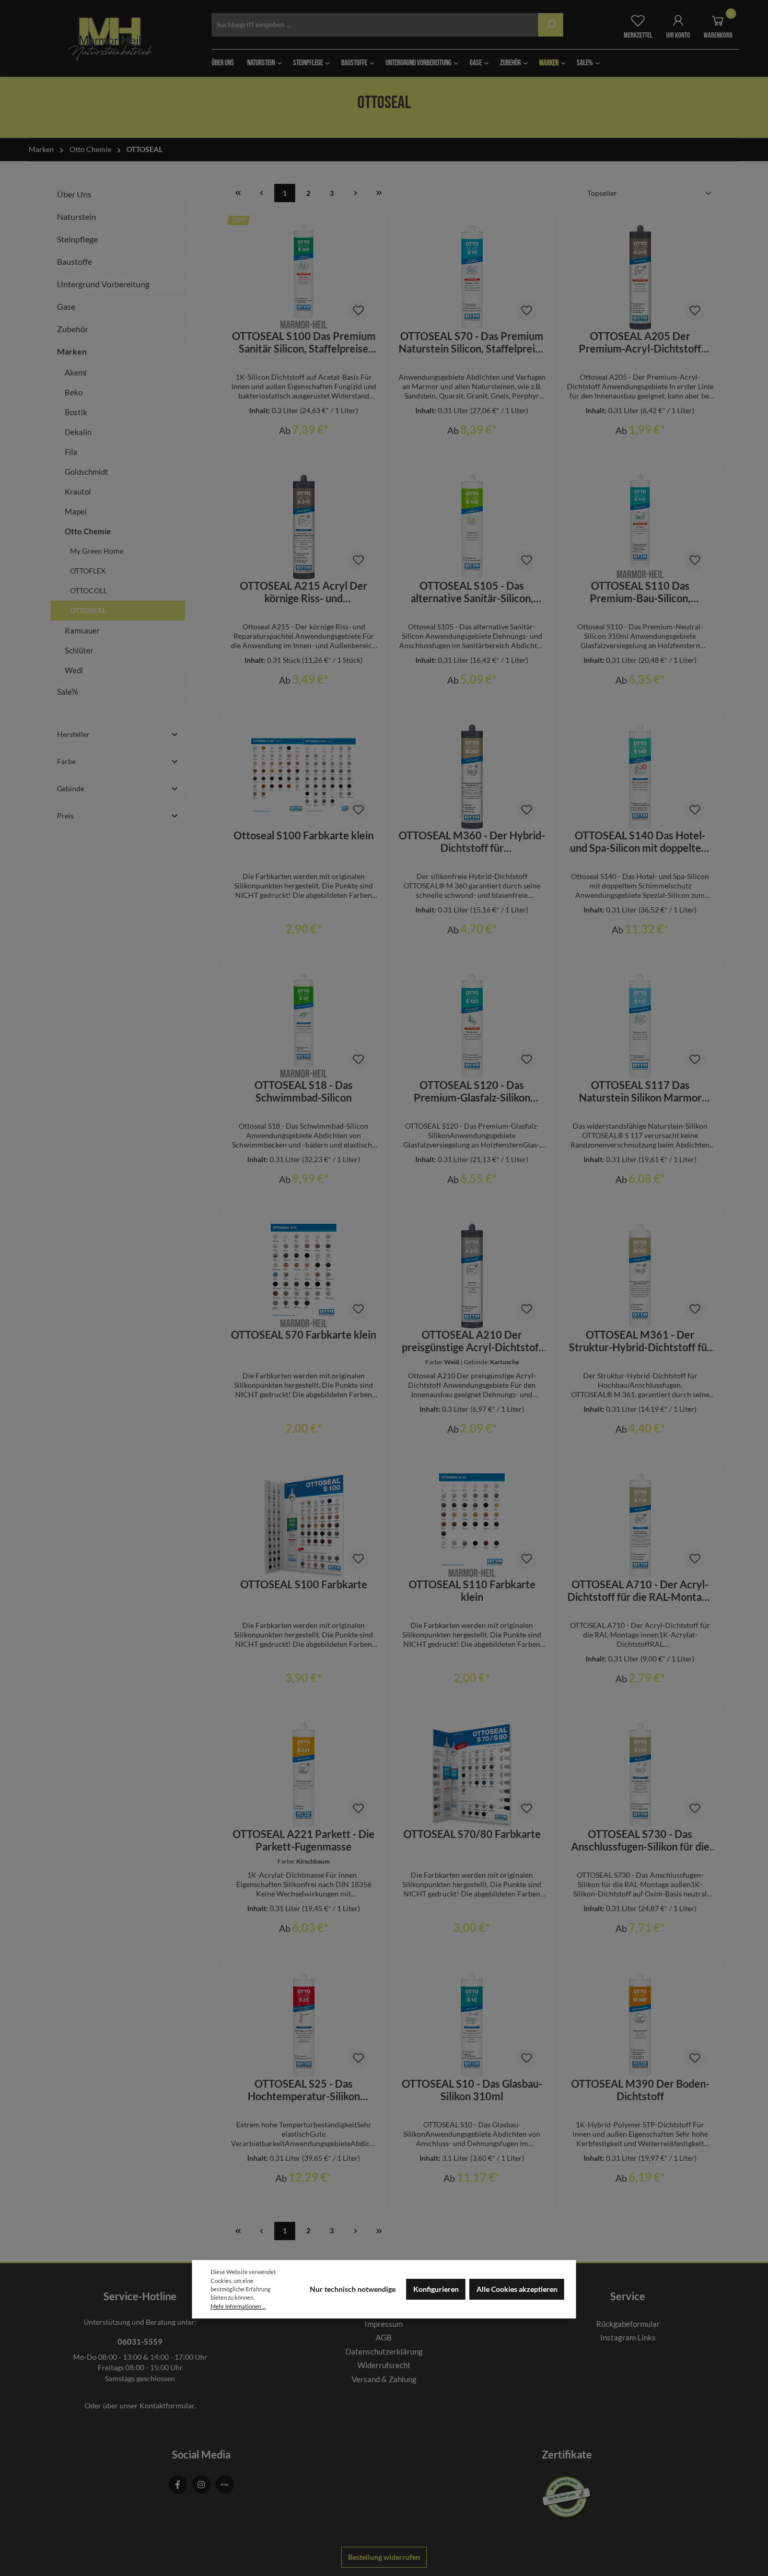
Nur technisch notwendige (353, 2289)
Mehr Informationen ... (238, 2306)
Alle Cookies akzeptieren (517, 2289)
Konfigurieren (436, 2289)
